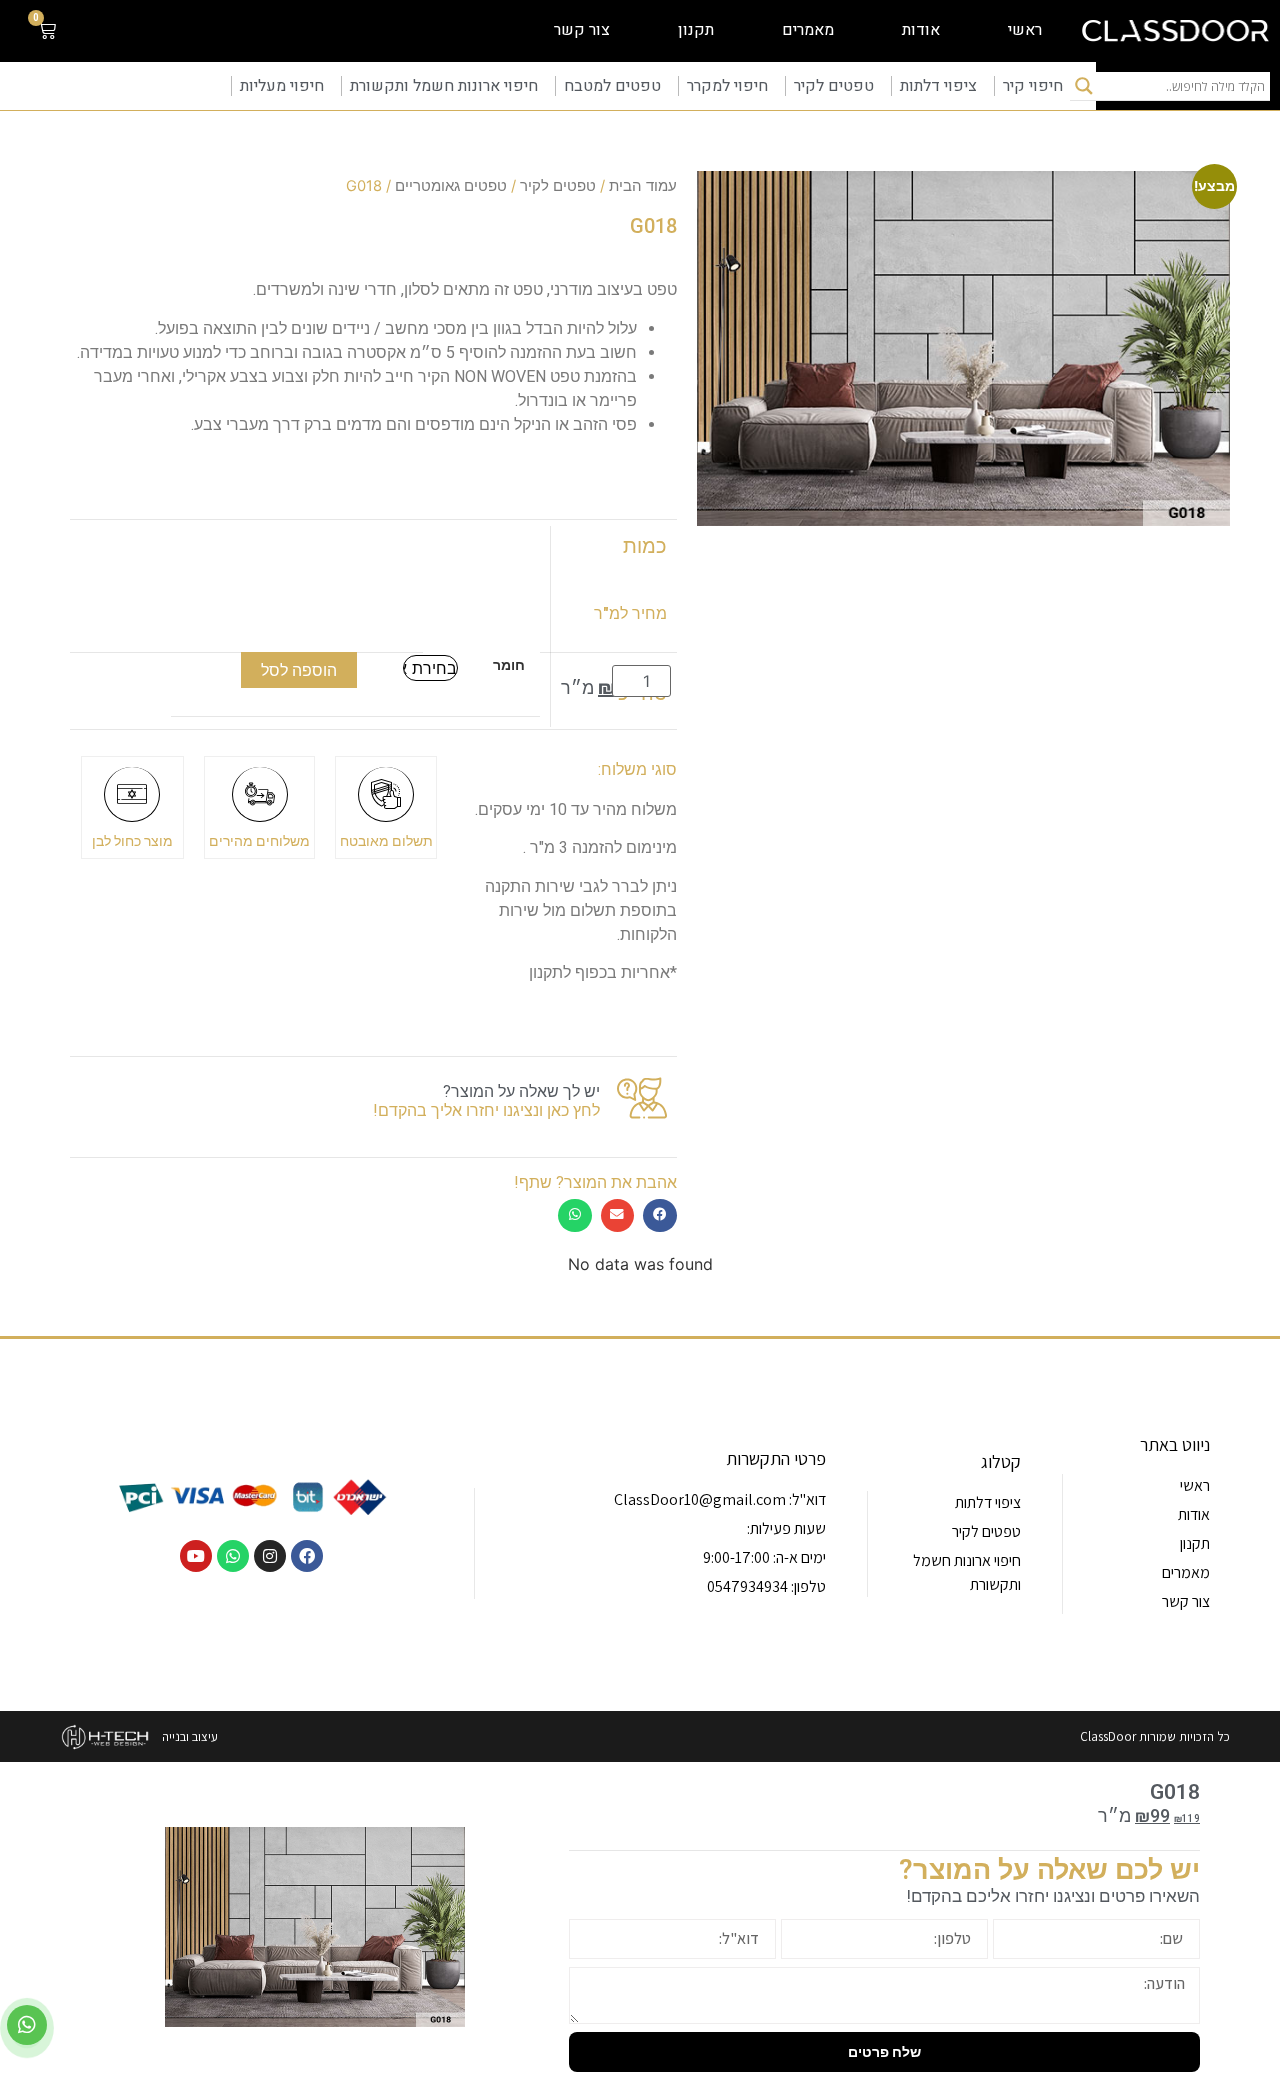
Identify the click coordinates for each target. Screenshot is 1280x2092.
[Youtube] (196, 1556)
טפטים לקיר (834, 86)
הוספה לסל (299, 670)
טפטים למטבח (612, 86)
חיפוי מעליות (282, 86)
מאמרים (808, 30)
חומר (509, 665)
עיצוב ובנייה (190, 1736)
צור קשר (582, 30)
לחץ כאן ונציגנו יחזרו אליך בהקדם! (486, 1110)
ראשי (1025, 30)
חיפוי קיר (1033, 86)
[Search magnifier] (1084, 86)
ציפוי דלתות (938, 86)
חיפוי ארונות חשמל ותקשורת (444, 86)
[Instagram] (270, 1556)
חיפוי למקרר (727, 86)
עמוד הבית (643, 186)
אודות (921, 30)
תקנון (696, 30)
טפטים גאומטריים (451, 186)
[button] (660, 1215)
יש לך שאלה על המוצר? (521, 1091)
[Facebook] (307, 1556)
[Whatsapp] (233, 1556)
